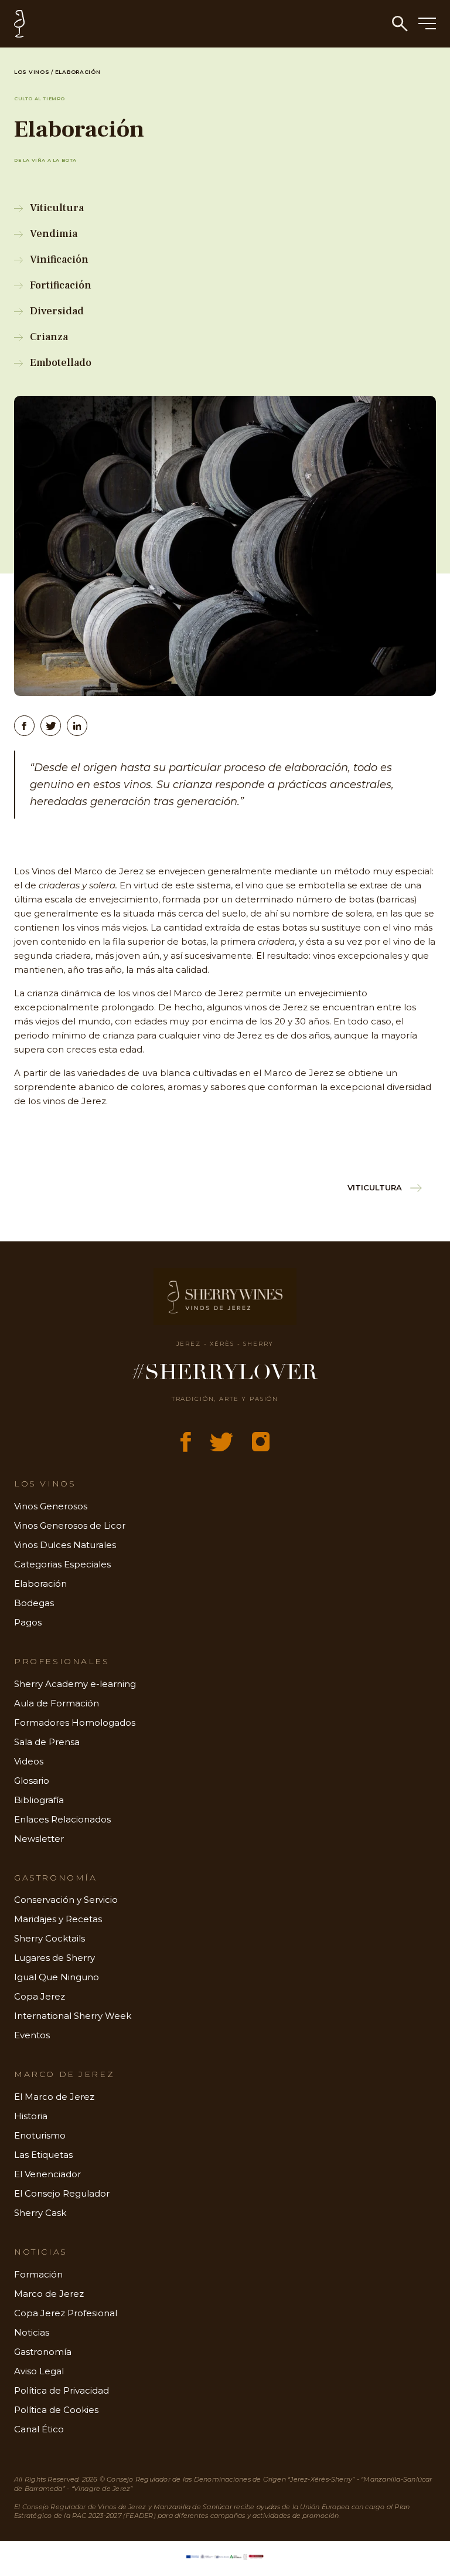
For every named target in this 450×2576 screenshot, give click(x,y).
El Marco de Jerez (54, 2097)
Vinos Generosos (51, 1506)
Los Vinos (32, 72)
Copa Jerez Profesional (66, 2313)
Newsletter (39, 1839)
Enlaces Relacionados (62, 1819)
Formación (38, 2274)
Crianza (49, 337)
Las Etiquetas (43, 2155)
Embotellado (61, 363)
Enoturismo (40, 2135)
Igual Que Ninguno (57, 1977)
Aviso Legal (39, 2371)
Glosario (32, 1781)
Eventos (32, 2035)
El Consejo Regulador (62, 2193)
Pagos (28, 1622)
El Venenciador (47, 2174)
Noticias (32, 2332)
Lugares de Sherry (54, 1958)
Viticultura (57, 208)
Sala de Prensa (47, 1742)
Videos (29, 1761)
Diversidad (57, 311)
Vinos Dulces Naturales (65, 1545)
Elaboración (40, 1584)
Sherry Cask (40, 2213)
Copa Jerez (40, 1996)
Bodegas (34, 1603)
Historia (31, 2116)
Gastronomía (43, 2352)
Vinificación (59, 259)
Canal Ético (39, 2429)
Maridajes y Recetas (58, 1919)
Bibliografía (39, 1800)
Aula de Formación (57, 1703)
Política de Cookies (56, 2410)
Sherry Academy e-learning (75, 1684)
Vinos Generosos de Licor (70, 1525)
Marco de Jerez (49, 2294)
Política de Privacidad (62, 2390)
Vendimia (54, 234)
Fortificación (61, 285)
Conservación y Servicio (66, 1900)
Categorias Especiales (62, 1564)
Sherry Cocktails (50, 1938)
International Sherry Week (73, 2016)
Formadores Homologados (75, 1723)
